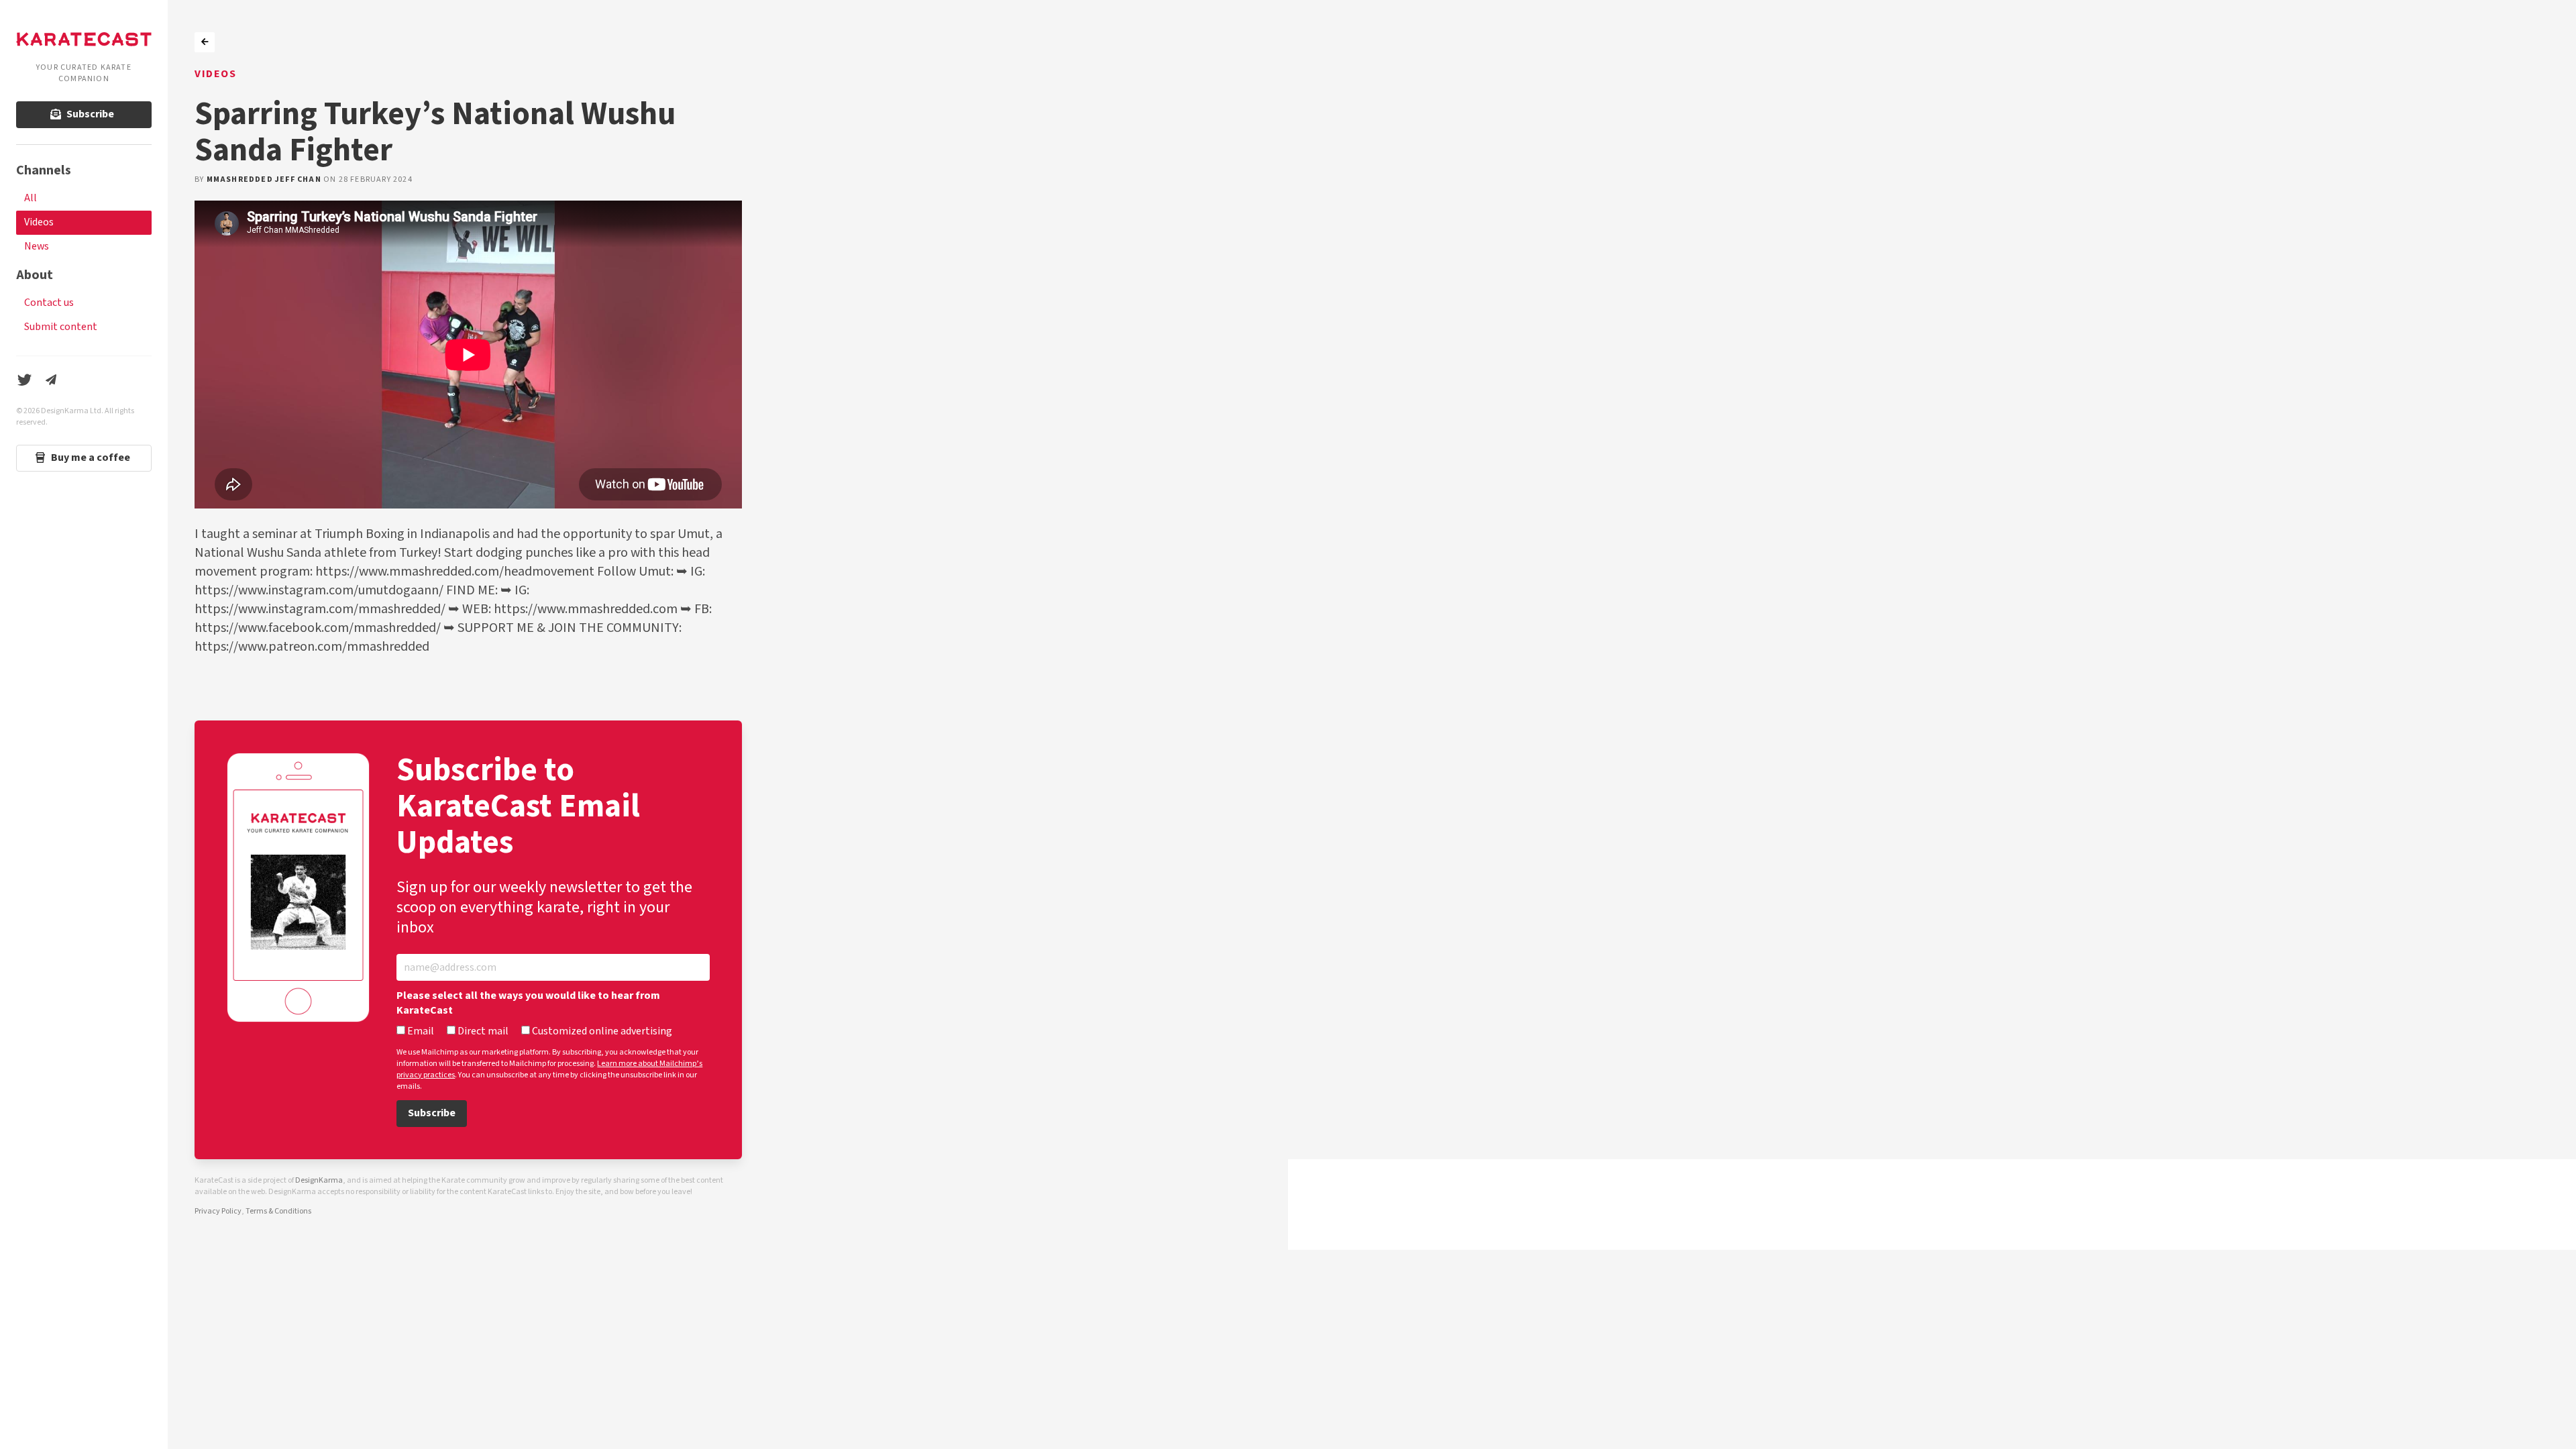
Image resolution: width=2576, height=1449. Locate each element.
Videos (39, 222)
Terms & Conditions (278, 1211)
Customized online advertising (601, 1032)
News (37, 247)
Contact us (49, 303)
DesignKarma (319, 1180)
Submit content (61, 327)
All (31, 198)
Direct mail (482, 1032)
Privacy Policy (218, 1211)
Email (420, 1032)
